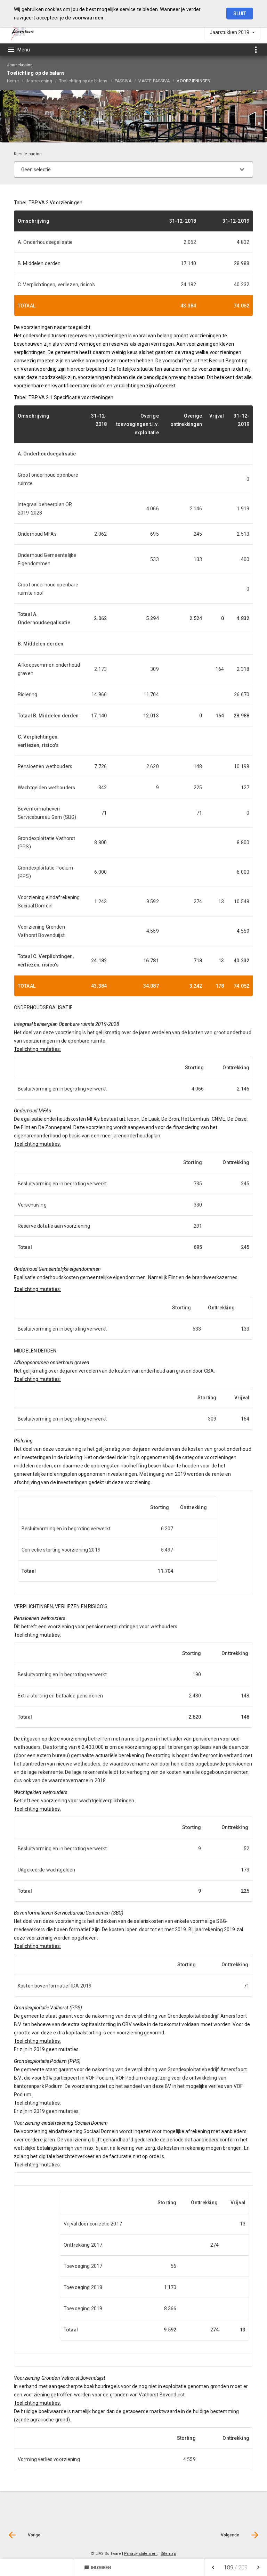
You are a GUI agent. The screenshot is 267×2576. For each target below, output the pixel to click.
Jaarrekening (39, 81)
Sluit (240, 14)
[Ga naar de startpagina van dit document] (22, 32)
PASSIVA (123, 81)
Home (13, 81)
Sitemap (168, 2554)
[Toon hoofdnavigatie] (18, 50)
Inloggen (98, 2568)
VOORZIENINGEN (193, 81)
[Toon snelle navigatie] (256, 50)
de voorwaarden (84, 18)
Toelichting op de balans (83, 81)
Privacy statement (141, 2554)
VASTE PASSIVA (154, 81)
